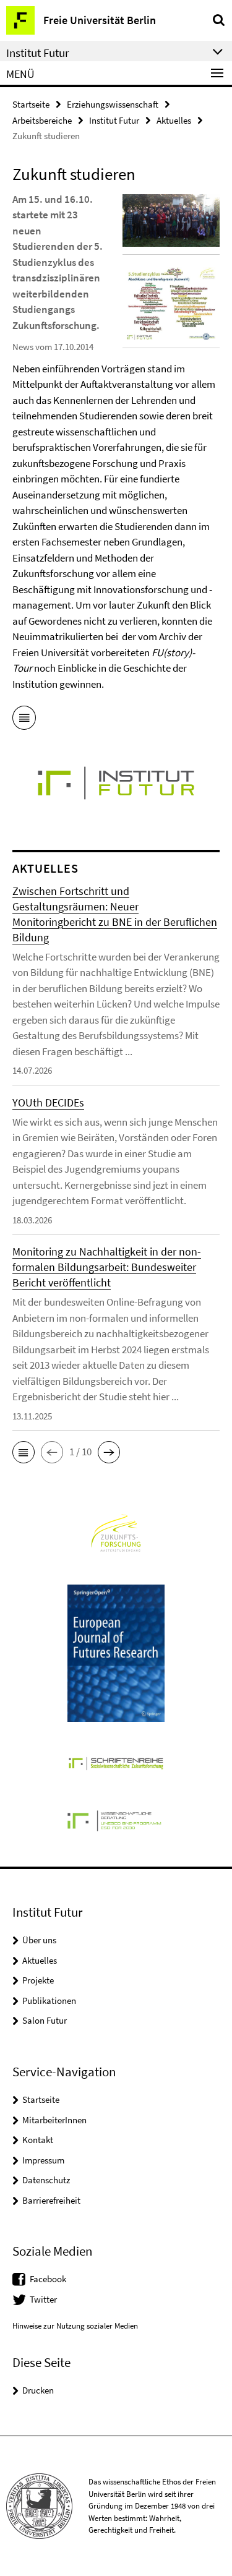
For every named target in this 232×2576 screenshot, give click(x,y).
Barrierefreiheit (51, 2200)
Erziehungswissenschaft (113, 104)
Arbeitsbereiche (42, 120)
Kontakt (38, 2140)
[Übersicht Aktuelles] (24, 720)
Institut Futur (114, 120)
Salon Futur (45, 2020)
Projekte (38, 1980)
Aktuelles (174, 120)
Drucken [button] (38, 2390)
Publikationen (49, 2000)
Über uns (39, 1940)
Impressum (43, 2160)
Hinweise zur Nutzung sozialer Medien (75, 2326)
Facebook (48, 2279)
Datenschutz (46, 2180)
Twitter (43, 2299)
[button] (24, 1452)
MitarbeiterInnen (54, 2120)
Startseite (31, 104)
